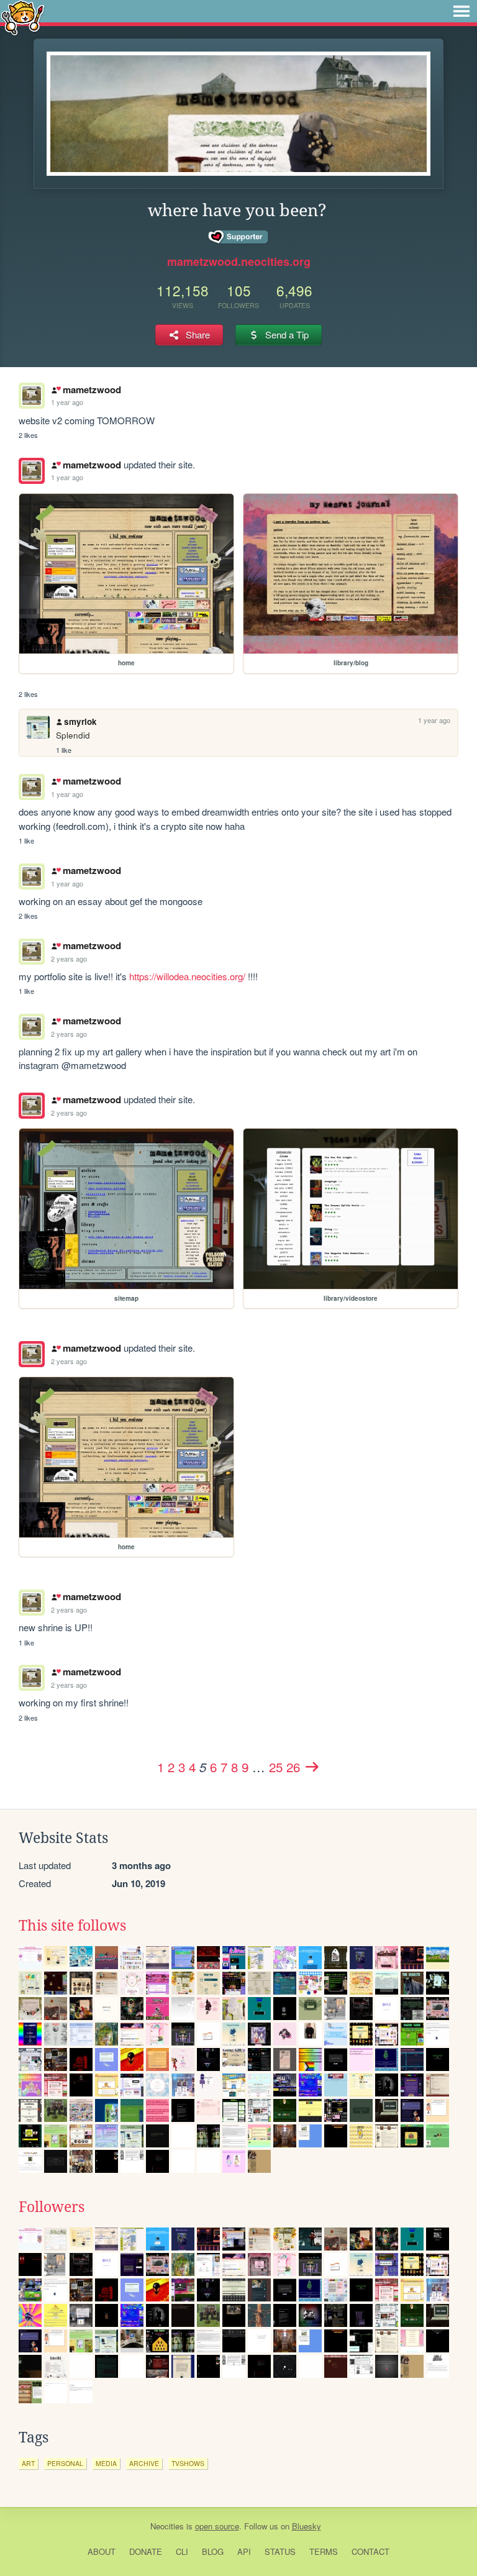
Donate (146, 2551)
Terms (324, 2551)
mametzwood (92, 389)
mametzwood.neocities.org (239, 262)
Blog (213, 2551)
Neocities (167, 2526)
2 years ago (69, 958)
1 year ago (67, 402)
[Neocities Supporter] (239, 237)
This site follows (72, 1926)
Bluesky (307, 2526)
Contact (370, 2551)
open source (217, 2526)
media (106, 2463)
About (102, 2551)
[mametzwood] (32, 471)
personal (65, 2463)
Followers (52, 2207)
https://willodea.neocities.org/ (187, 976)
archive (144, 2463)
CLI (182, 2551)
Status (280, 2551)
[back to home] (23, 17)
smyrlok (80, 721)
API (244, 2551)
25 (276, 1767)
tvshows (188, 2463)
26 (293, 1767)
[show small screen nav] (461, 11)
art (28, 2463)
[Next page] (312, 1767)
